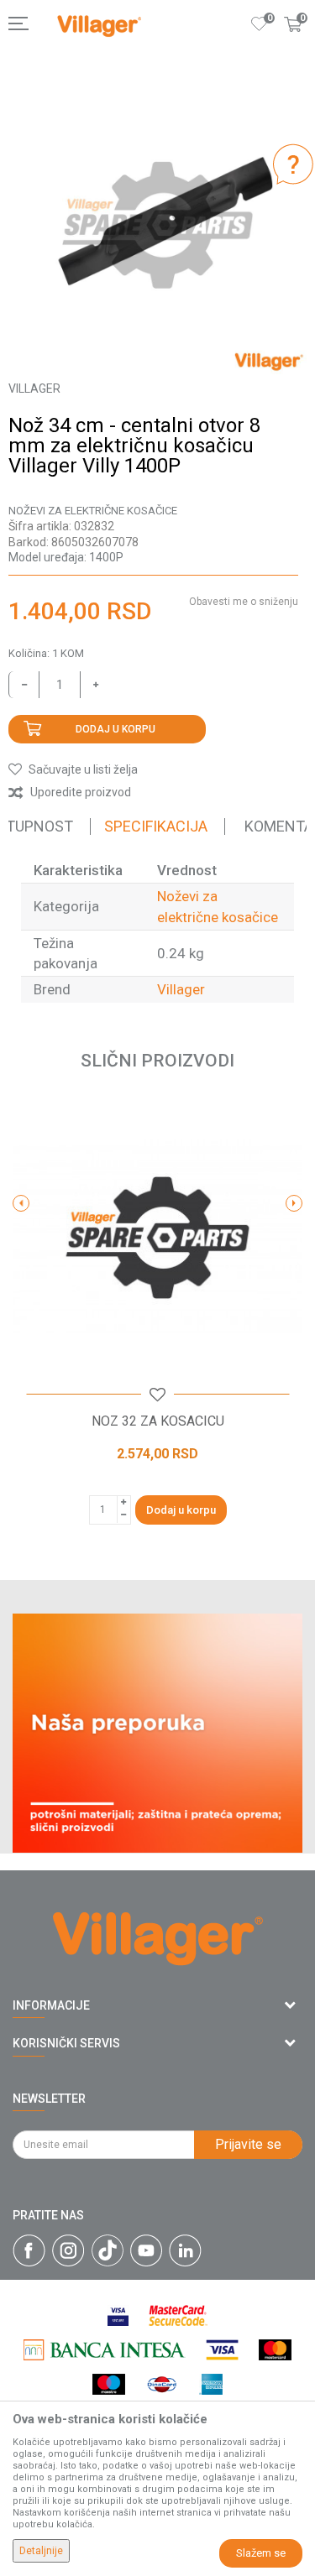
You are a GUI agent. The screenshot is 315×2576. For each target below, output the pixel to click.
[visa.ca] (118, 2315)
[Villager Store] (99, 26)
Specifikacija (156, 826)
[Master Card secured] (178, 2315)
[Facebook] (29, 2250)
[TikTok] (108, 2250)
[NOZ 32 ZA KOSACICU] (157, 1238)
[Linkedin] (185, 2250)
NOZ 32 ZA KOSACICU (158, 1421)
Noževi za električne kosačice (93, 511)
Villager (181, 989)
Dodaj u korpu (115, 729)
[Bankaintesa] (105, 2350)
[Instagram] (68, 2250)
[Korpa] (293, 41)
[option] (157, 225)
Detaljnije (41, 2551)
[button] (73, 769)
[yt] (146, 2250)
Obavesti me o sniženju (244, 602)
